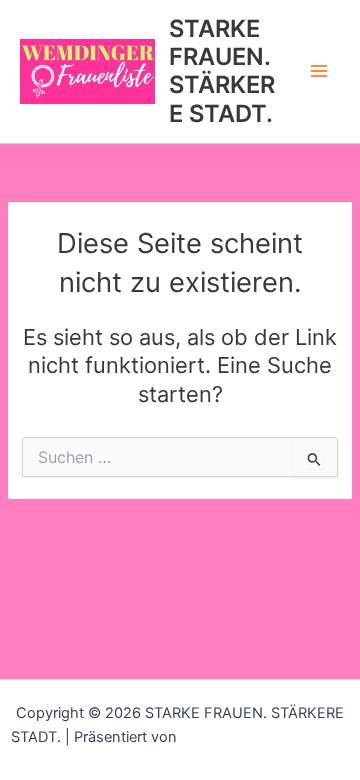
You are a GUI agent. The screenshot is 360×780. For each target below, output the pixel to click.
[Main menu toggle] (319, 72)
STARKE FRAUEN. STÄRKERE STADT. (222, 71)
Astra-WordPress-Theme (265, 737)
